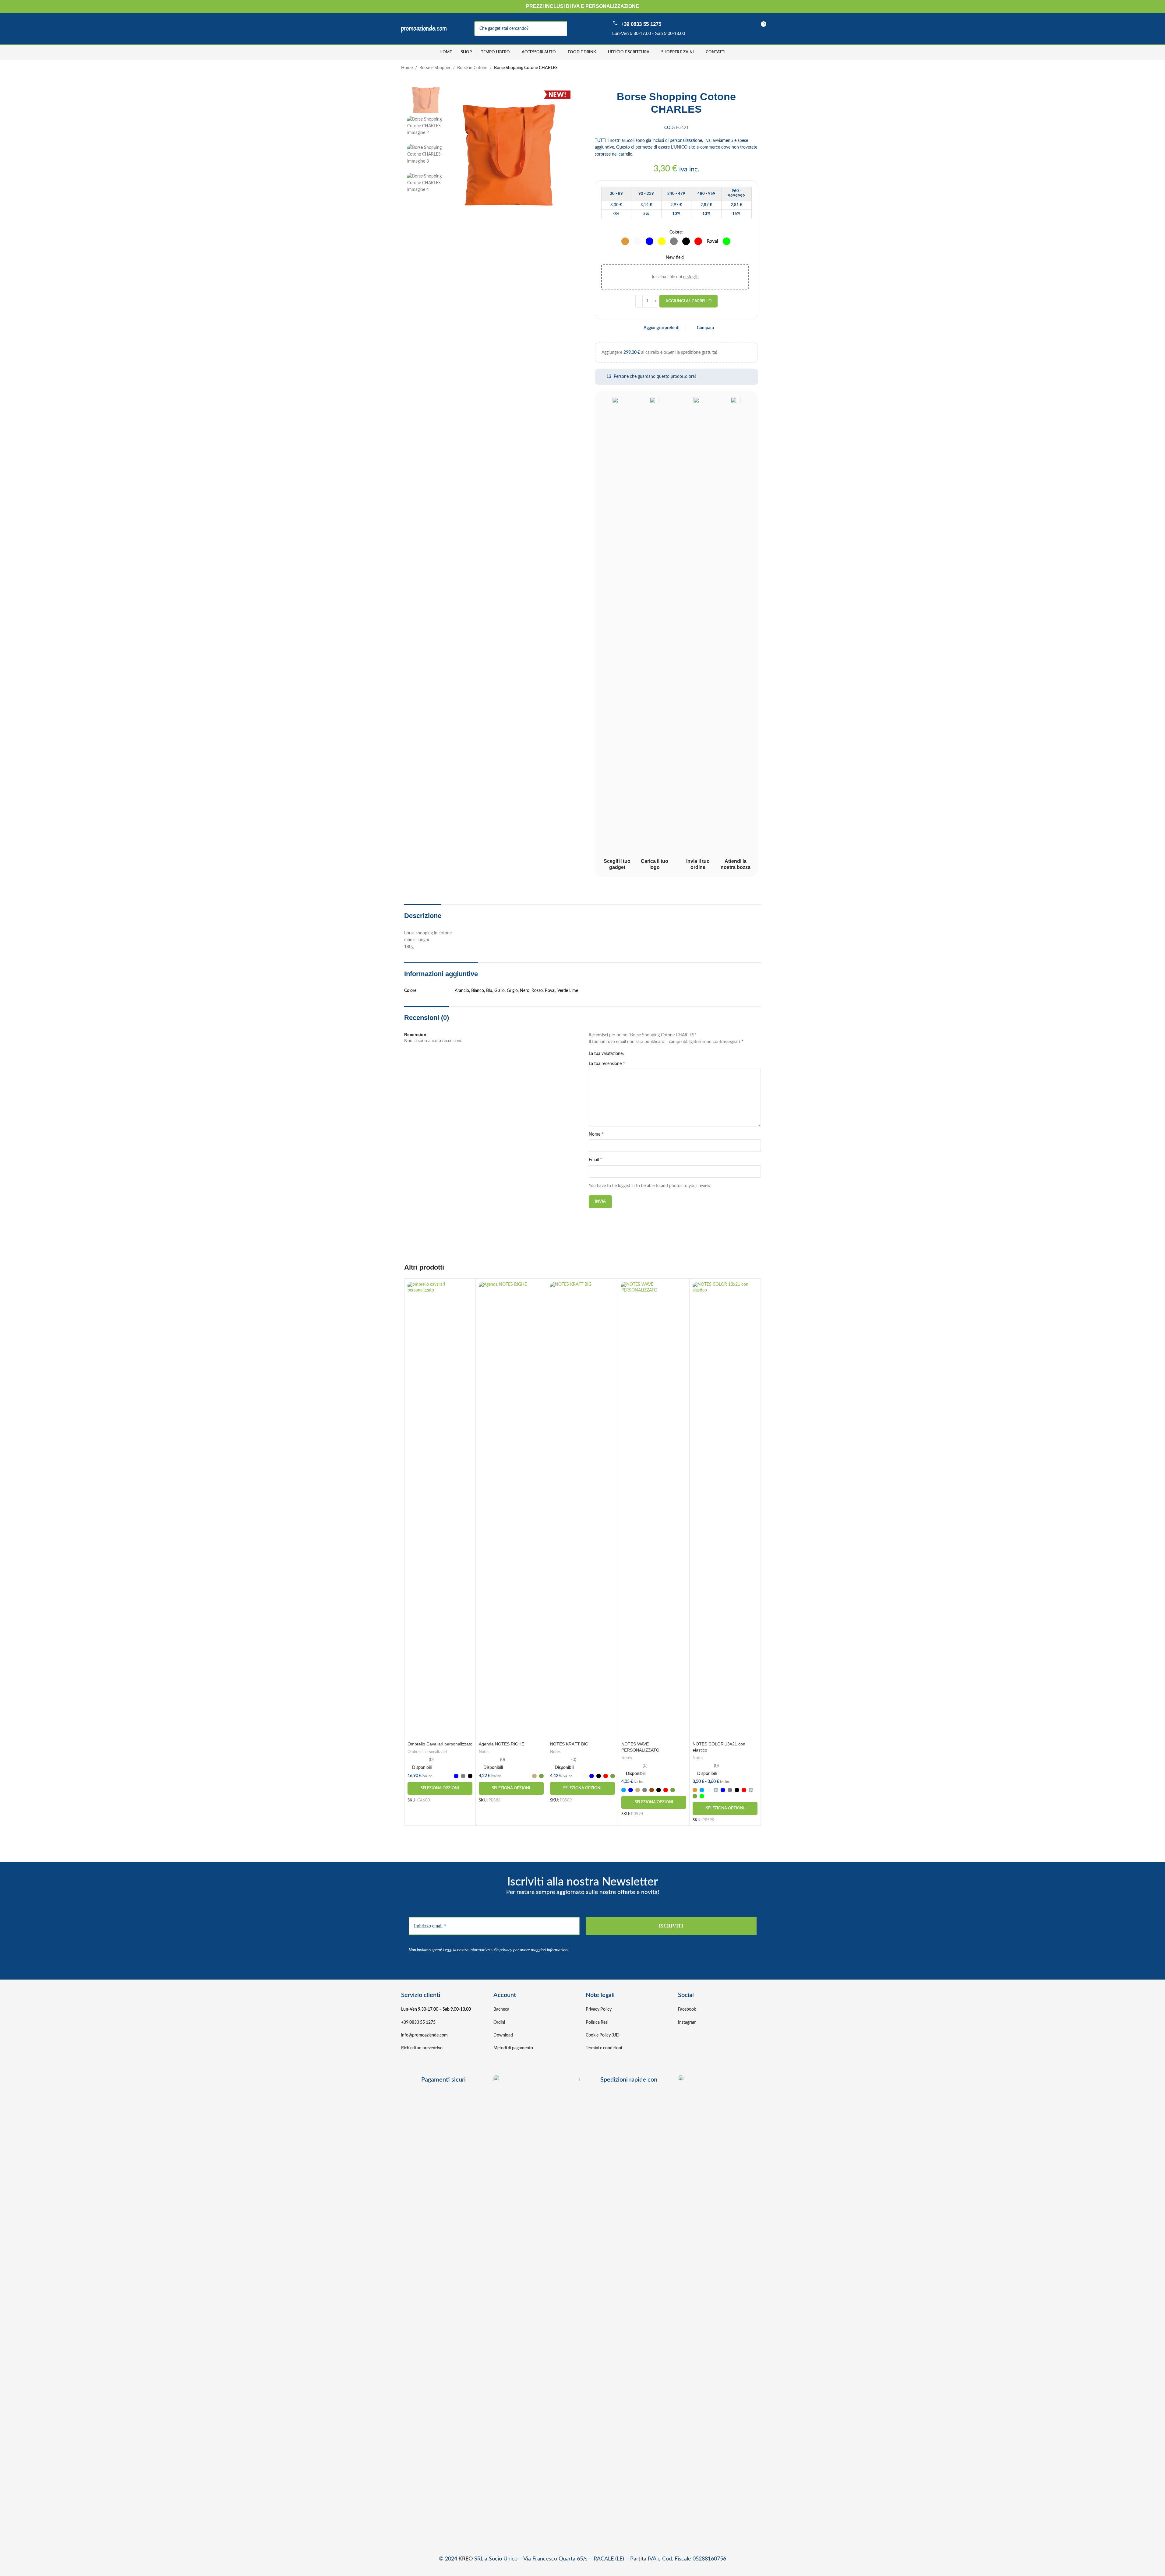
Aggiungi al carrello (688, 301)
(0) (431, 1760)
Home (407, 68)
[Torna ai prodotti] (753, 68)
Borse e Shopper (435, 68)
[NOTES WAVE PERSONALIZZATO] (654, 1510)
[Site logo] (424, 29)
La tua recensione (607, 1063)
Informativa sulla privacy (491, 1950)
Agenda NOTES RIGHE (501, 1744)
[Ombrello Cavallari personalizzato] (440, 1510)
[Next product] (761, 68)
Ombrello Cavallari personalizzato (440, 1744)
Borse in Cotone (472, 68)
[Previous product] (746, 68)
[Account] (720, 29)
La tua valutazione (606, 1054)
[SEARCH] (574, 29)
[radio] (625, 241)
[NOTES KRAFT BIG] (582, 1510)
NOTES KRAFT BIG (569, 1744)
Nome (596, 1134)
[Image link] (537, 2303)
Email (595, 1160)
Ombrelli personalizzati (427, 1752)
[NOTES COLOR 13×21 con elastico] (725, 1510)
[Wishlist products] (739, 29)
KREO (466, 2559)
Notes (484, 1752)
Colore (676, 232)
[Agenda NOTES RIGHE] (511, 1510)
